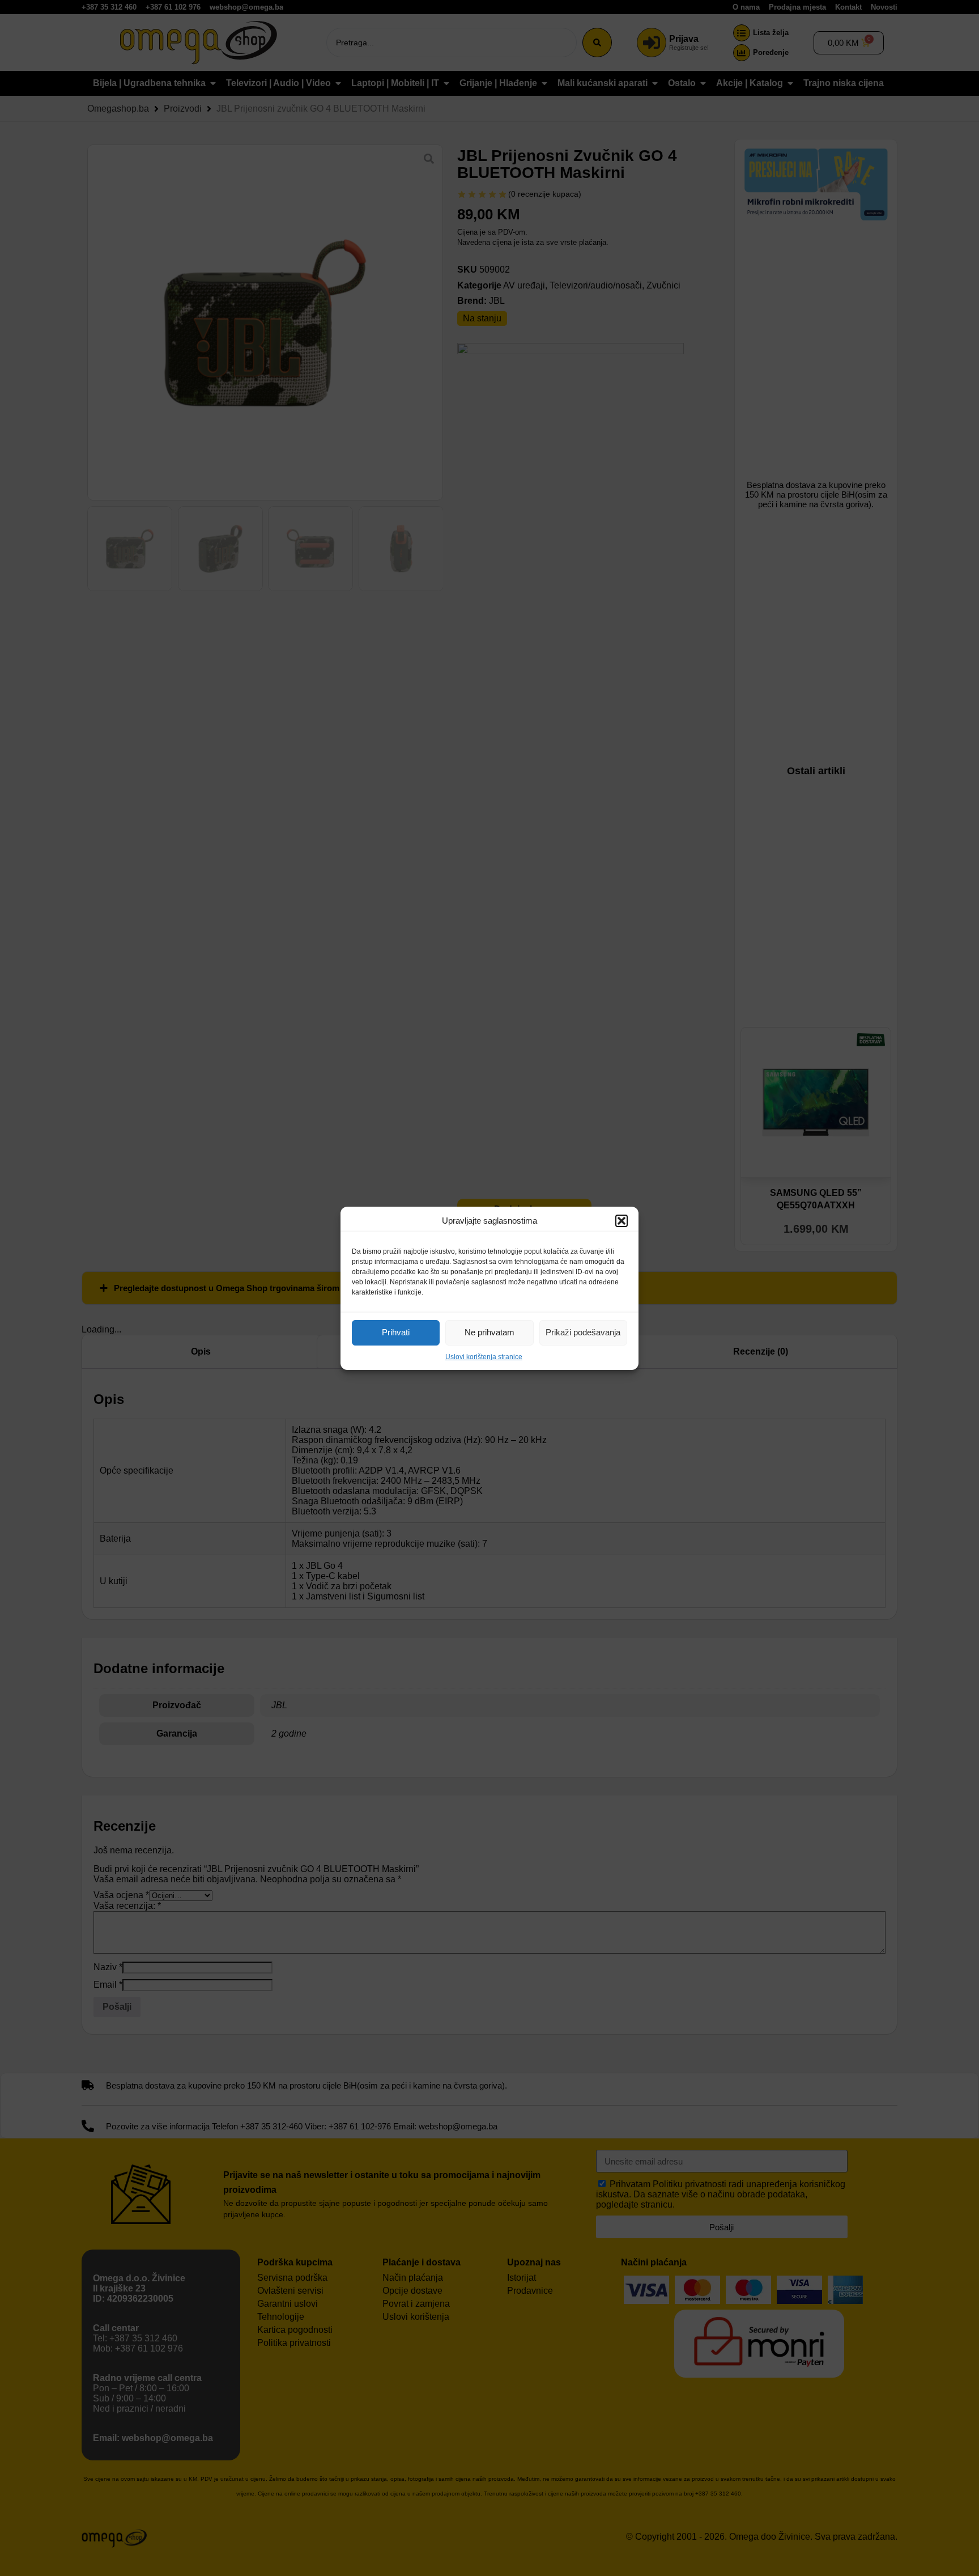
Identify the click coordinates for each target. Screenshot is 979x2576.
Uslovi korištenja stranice (484, 1357)
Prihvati (396, 1332)
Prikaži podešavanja (583, 1332)
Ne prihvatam (489, 1332)
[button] (622, 1221)
